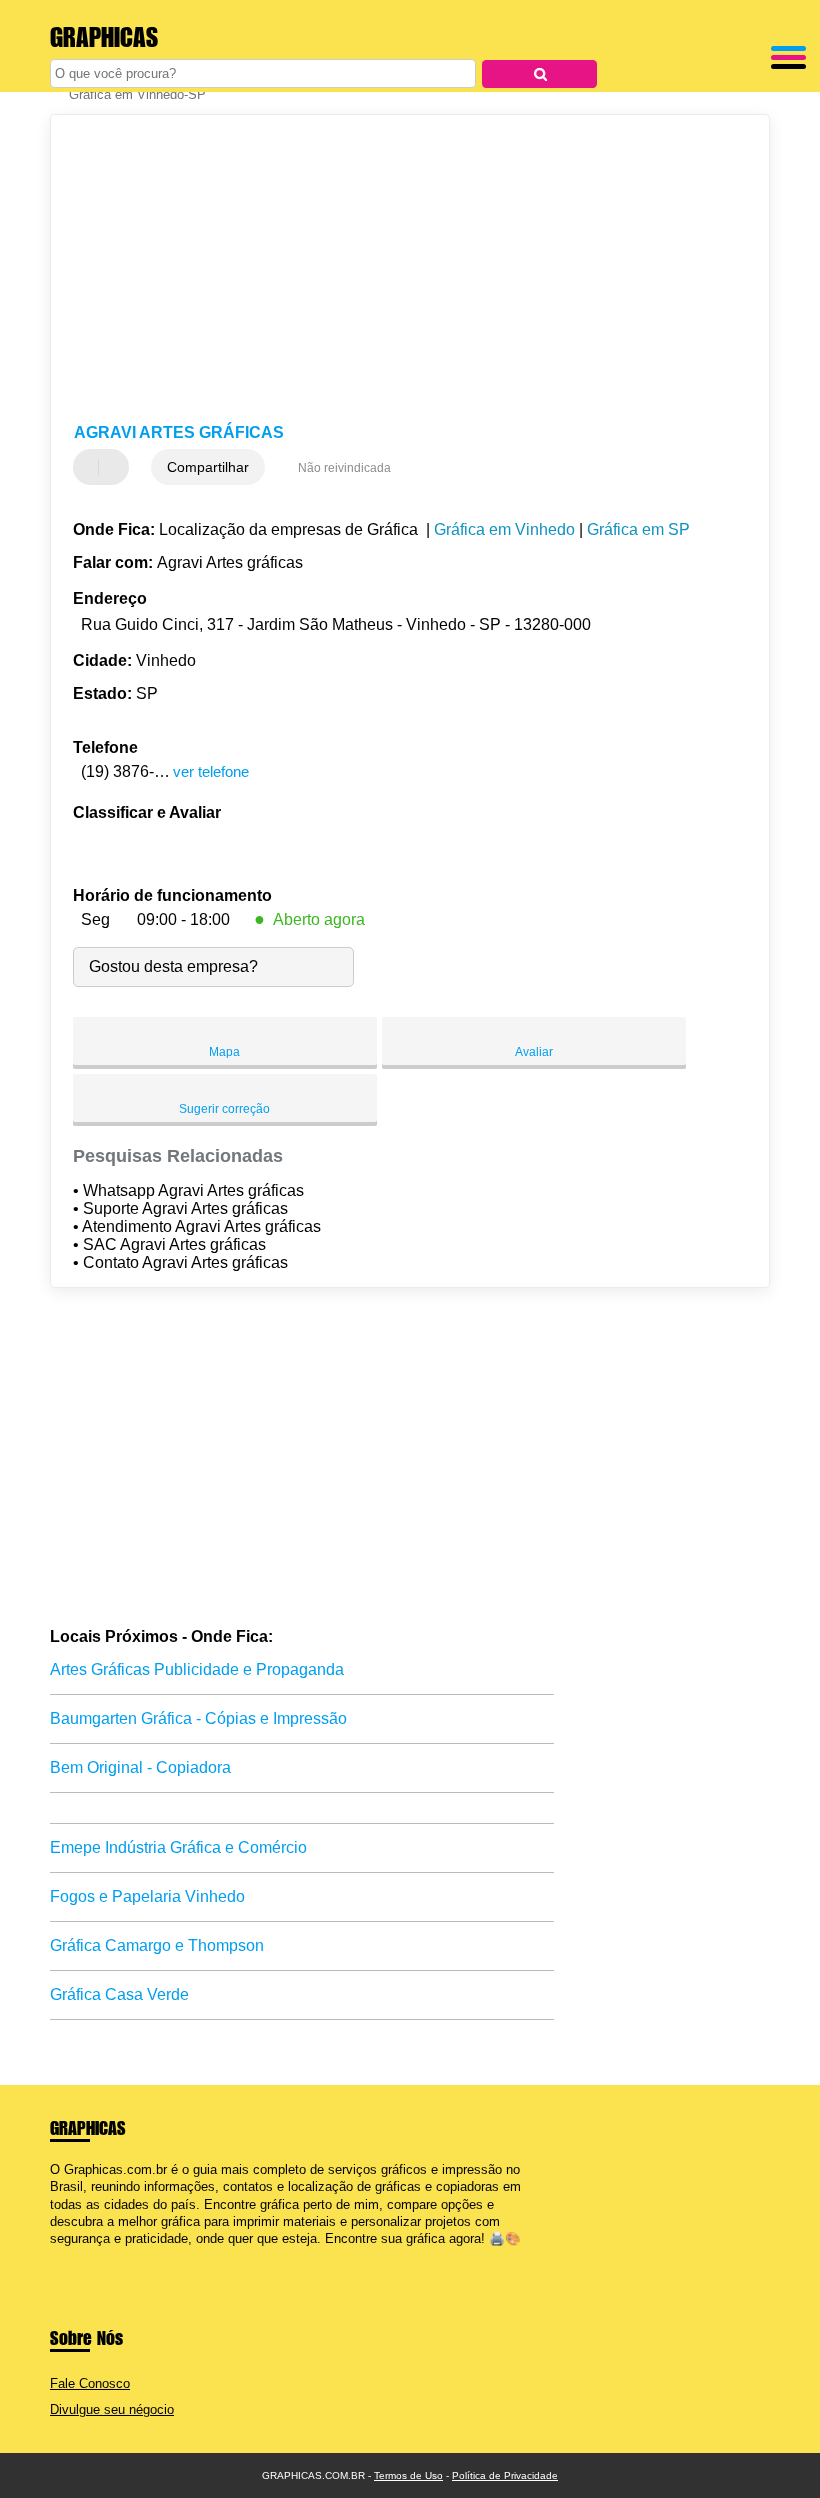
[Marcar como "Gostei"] (91, 467)
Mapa (224, 1052)
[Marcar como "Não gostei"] (116, 467)
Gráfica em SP (638, 529)
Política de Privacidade (505, 2475)
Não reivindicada (344, 468)
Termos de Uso (408, 2475)
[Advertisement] (393, 270)
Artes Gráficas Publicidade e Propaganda (197, 1669)
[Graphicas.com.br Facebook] (54, 2255)
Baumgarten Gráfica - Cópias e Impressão (198, 1718)
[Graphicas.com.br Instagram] (72, 2255)
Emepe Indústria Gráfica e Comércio (178, 1847)
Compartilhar (208, 467)
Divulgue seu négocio (112, 2409)
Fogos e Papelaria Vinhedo (147, 1896)
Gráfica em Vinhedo (504, 529)
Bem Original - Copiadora (140, 1767)
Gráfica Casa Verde (119, 1994)
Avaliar (534, 1052)
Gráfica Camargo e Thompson (157, 1945)
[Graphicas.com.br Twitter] (63, 2255)
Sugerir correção (224, 1109)
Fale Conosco (90, 2383)
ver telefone (211, 771)
